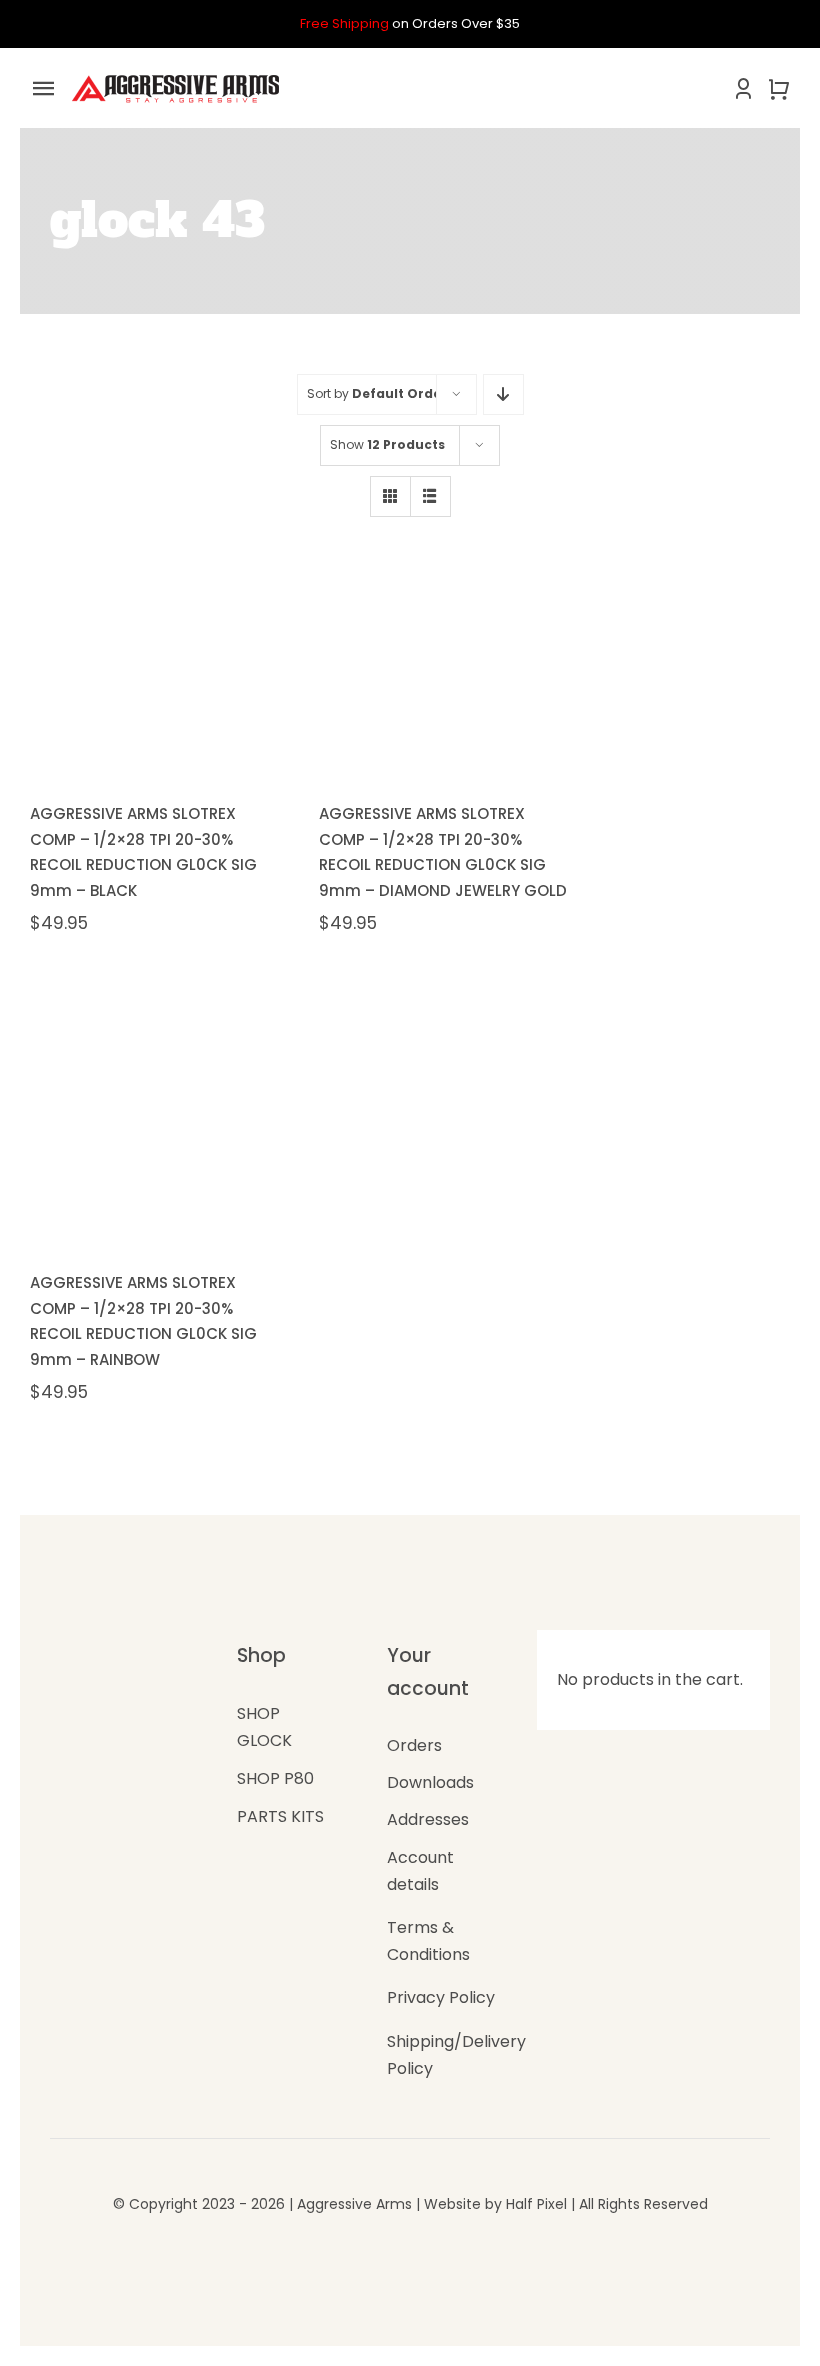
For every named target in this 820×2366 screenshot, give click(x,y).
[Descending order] (503, 394)
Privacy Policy (441, 1997)
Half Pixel (536, 2204)
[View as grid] (390, 496)
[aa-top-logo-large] (176, 76)
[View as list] (430, 496)
